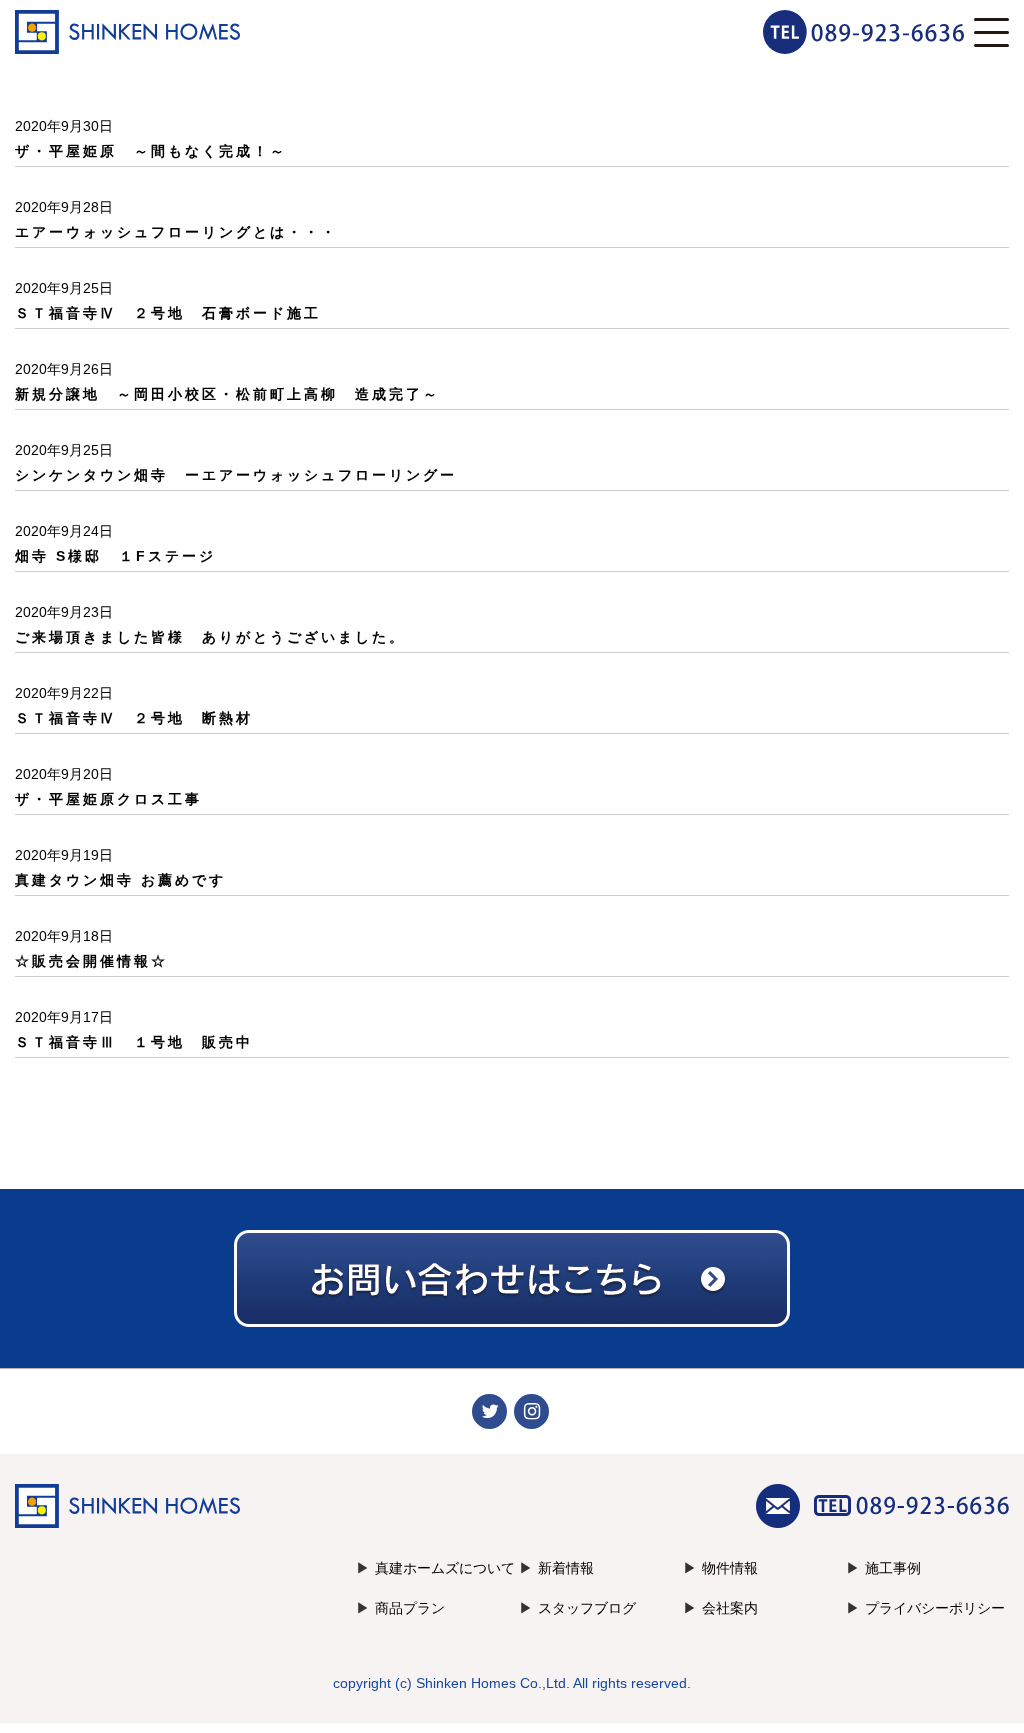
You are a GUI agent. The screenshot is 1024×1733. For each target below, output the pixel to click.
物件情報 (730, 1568)
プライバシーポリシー (935, 1608)
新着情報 (566, 1568)
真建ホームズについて (445, 1568)
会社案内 (730, 1608)
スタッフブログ (587, 1608)
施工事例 (893, 1568)
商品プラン (410, 1608)
